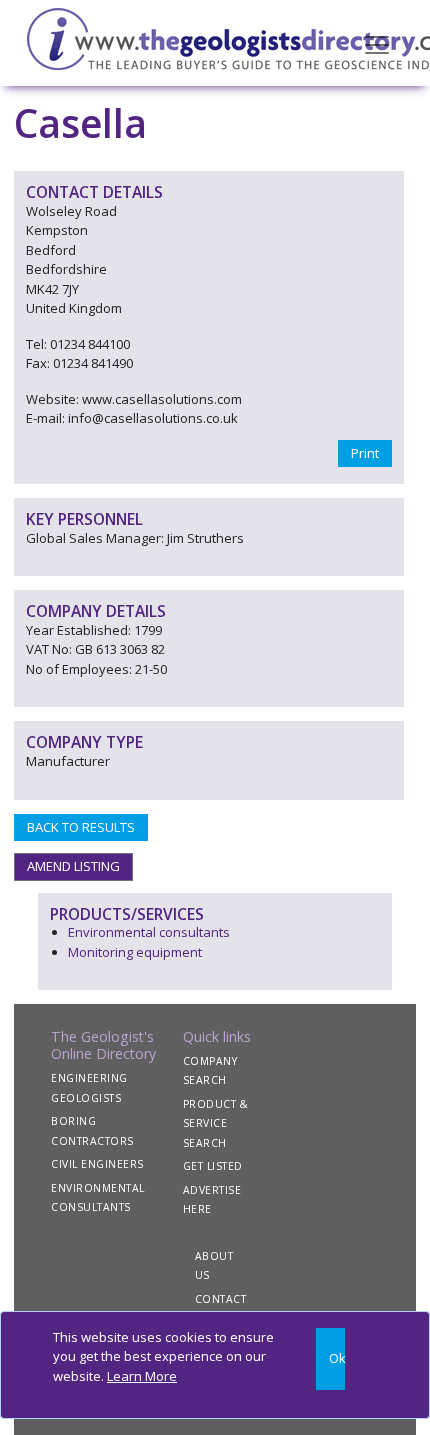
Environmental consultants (149, 932)
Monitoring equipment (135, 952)
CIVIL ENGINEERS (97, 1164)
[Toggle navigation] (377, 43)
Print (365, 453)
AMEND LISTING (73, 866)
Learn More (142, 1376)
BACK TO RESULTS (81, 827)
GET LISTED (213, 1166)
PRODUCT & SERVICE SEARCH (216, 1123)
